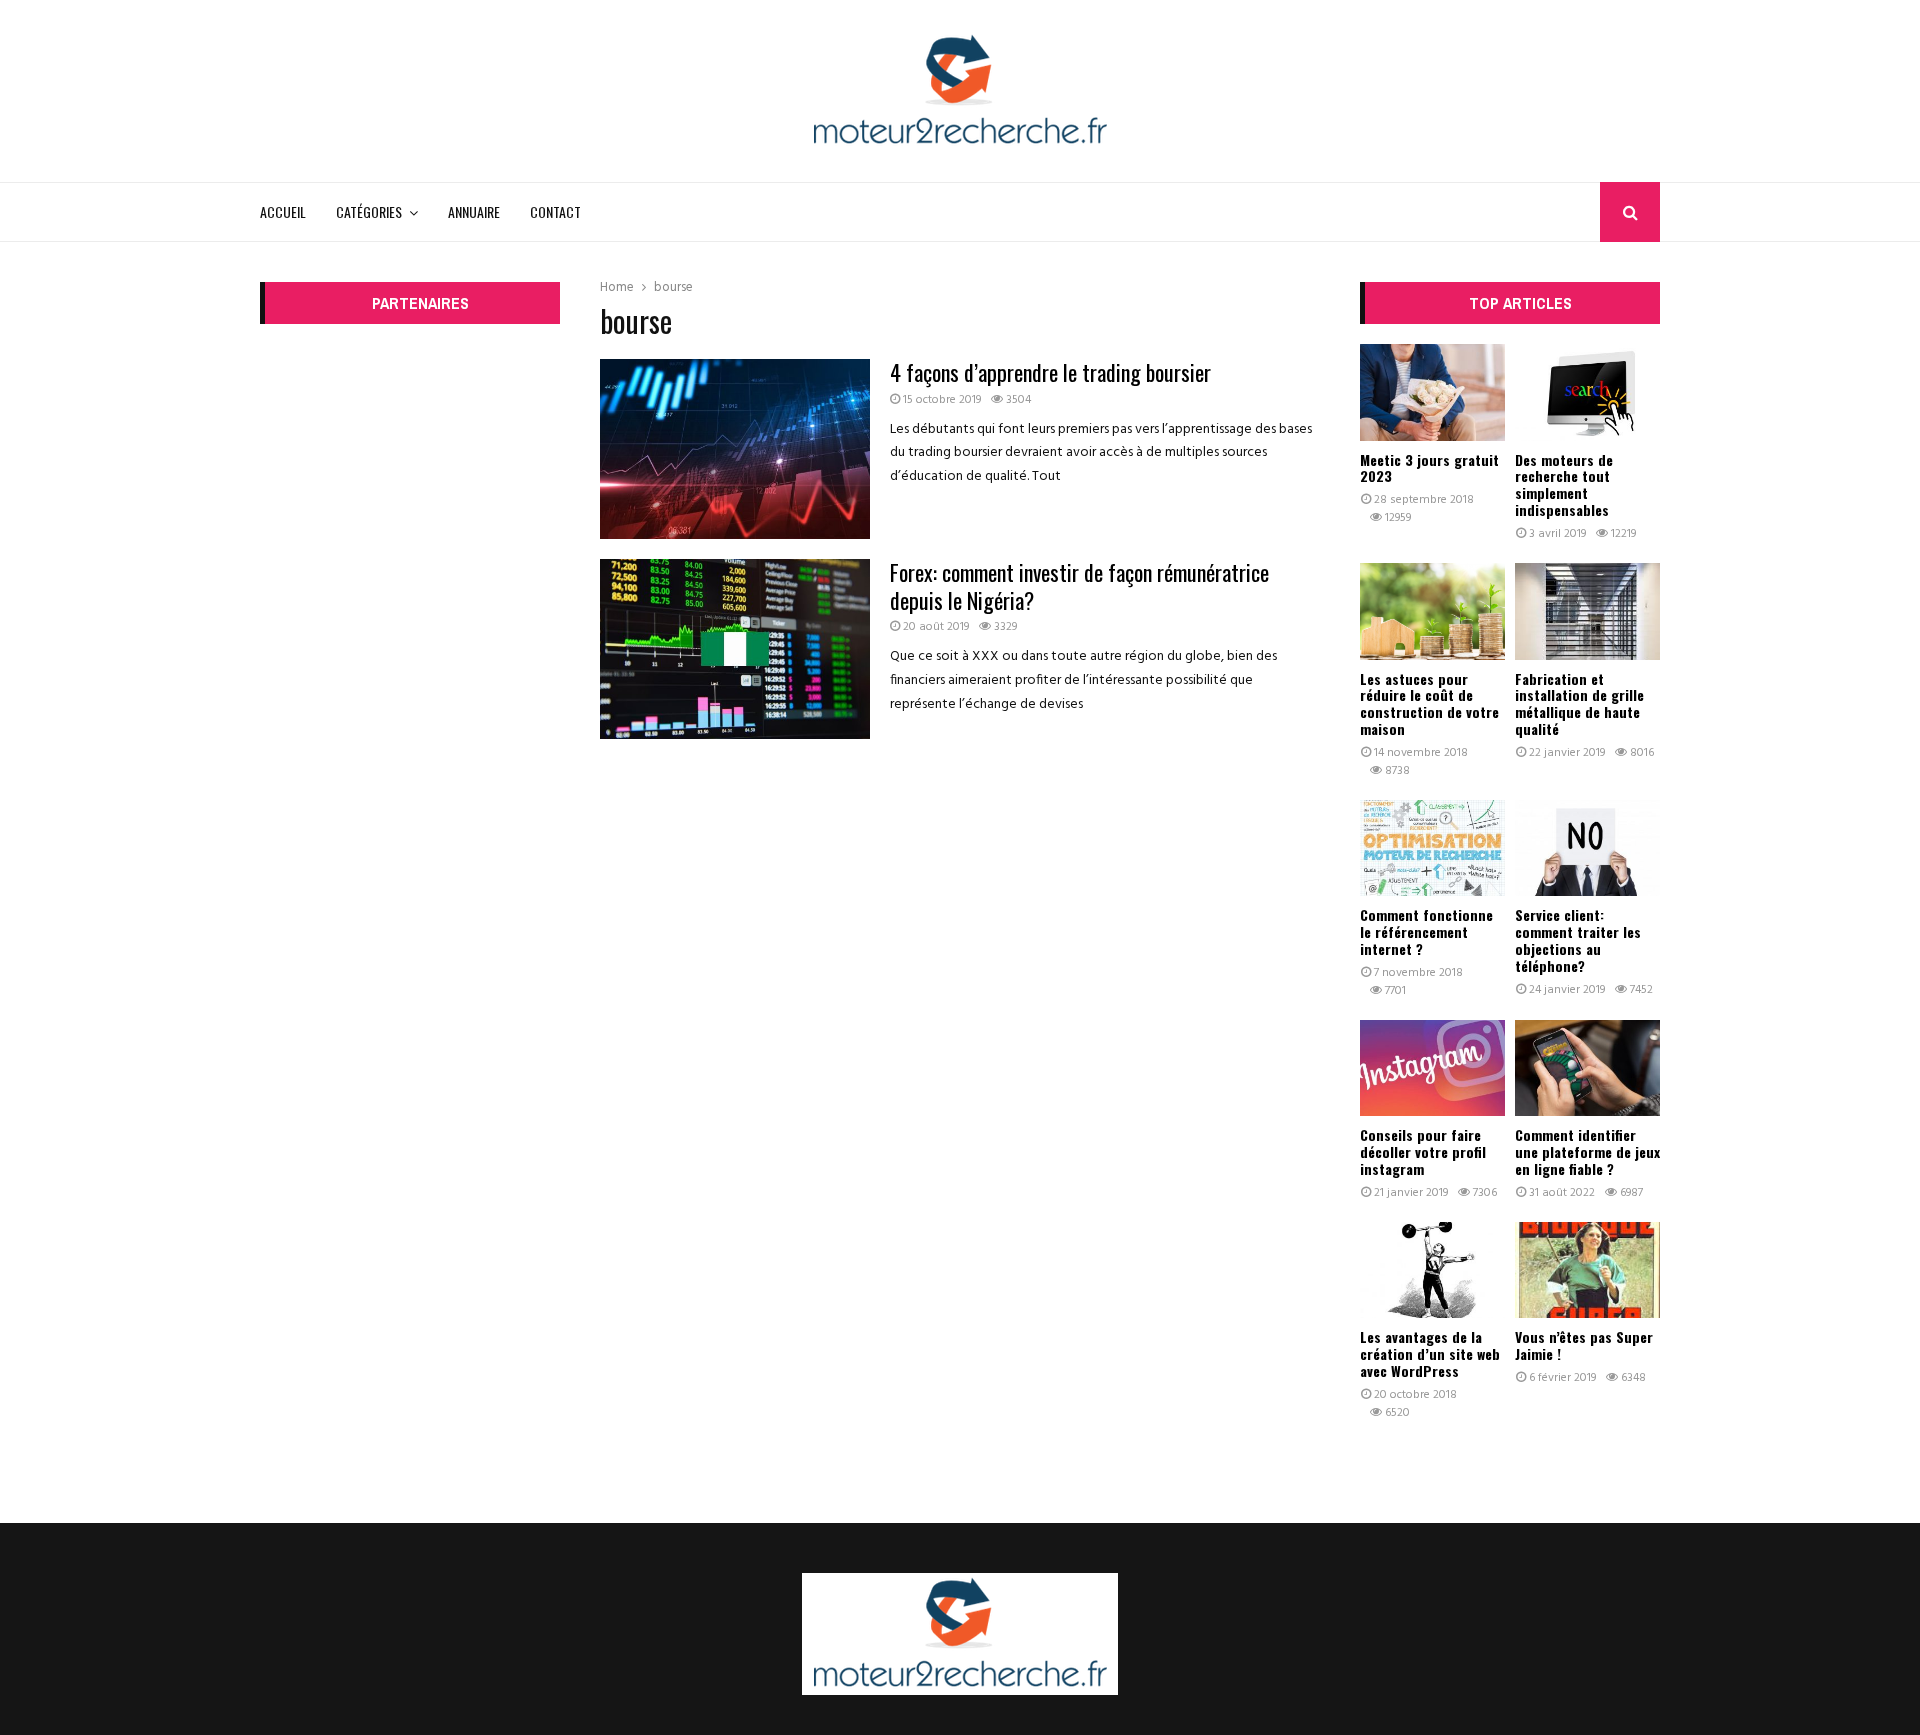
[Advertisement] (410, 644)
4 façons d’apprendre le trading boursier (1050, 372)
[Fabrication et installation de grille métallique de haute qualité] (1587, 611)
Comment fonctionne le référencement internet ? (1426, 931)
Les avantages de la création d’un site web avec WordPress (1430, 1353)
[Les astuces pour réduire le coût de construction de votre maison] (1432, 611)
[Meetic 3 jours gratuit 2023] (1432, 392)
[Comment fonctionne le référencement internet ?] (1432, 848)
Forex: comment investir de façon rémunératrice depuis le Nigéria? (1079, 586)
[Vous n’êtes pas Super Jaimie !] (1587, 1270)
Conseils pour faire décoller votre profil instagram (1423, 1151)
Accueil (283, 211)
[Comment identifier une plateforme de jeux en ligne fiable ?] (1587, 1068)
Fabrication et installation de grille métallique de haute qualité (1579, 703)
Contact (555, 211)
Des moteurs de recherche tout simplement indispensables (1564, 484)
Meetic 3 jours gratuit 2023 (1429, 468)
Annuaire (474, 211)
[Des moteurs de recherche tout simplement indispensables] (1587, 392)
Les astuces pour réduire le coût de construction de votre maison (1429, 703)
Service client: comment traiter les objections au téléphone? (1578, 939)
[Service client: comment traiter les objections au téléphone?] (1587, 848)
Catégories (369, 211)
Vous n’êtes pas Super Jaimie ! (1584, 1345)
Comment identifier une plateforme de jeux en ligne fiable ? (1587, 1151)
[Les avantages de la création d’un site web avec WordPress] (1432, 1270)
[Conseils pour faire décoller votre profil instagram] (1432, 1068)
